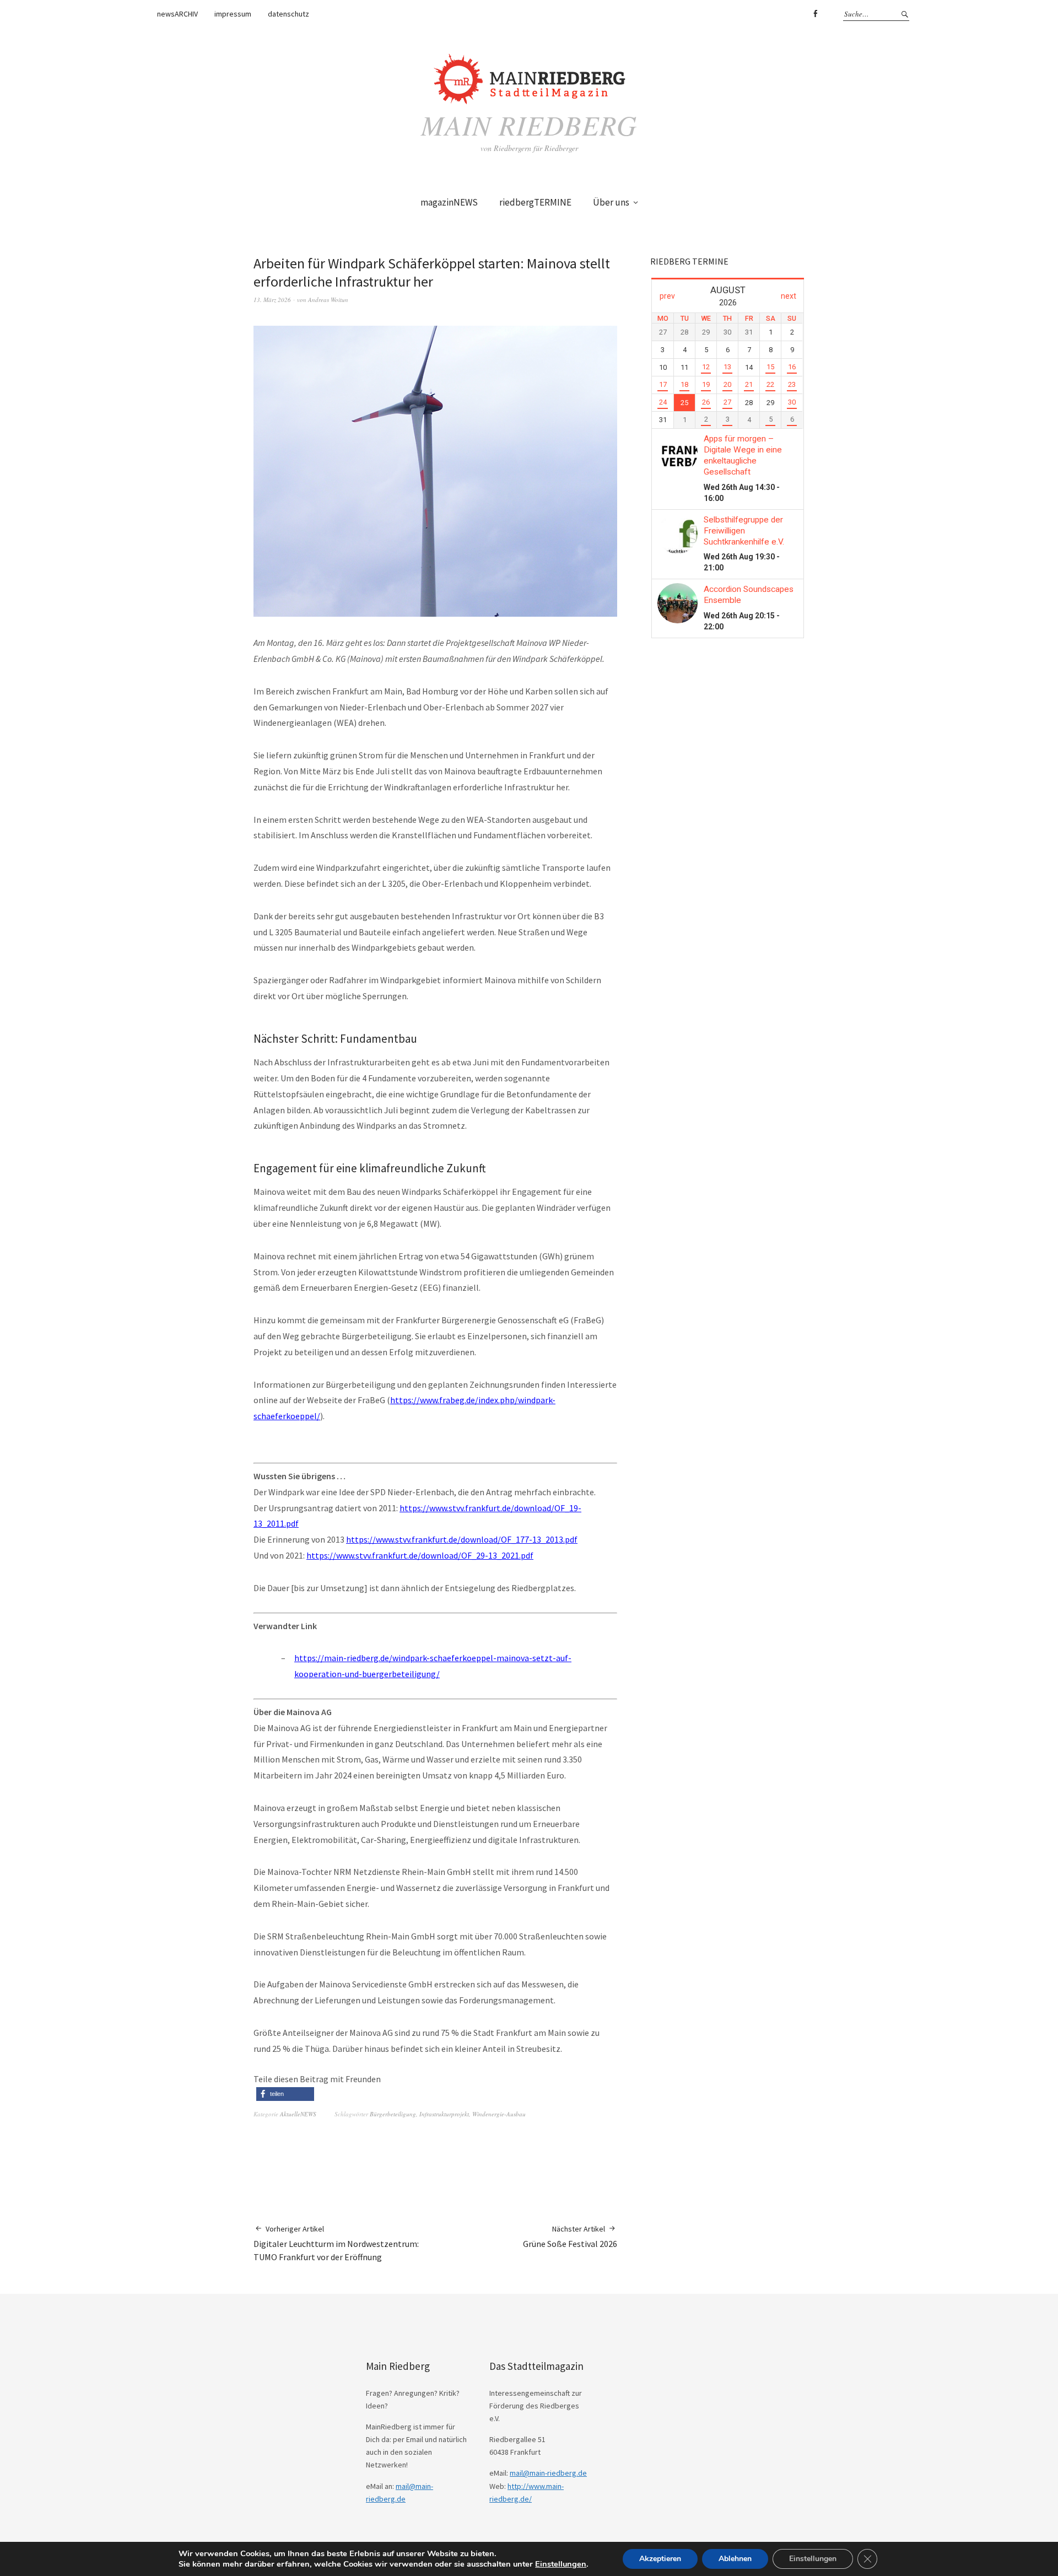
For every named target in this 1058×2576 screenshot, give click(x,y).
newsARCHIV (177, 14)
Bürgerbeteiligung (393, 2114)
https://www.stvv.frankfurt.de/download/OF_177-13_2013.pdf (462, 1539)
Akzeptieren (660, 2559)
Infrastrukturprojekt (444, 2114)
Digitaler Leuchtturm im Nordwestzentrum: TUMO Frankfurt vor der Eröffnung (336, 2243)
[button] (285, 2094)
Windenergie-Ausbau (499, 2114)
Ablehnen (735, 2559)
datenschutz (288, 14)
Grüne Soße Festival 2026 (570, 2237)
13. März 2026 (272, 300)
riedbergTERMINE (535, 202)
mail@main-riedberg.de (548, 2473)
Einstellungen (561, 2564)
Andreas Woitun (328, 300)
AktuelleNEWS (298, 2114)
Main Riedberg (529, 125)
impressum (233, 14)
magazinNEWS (449, 202)
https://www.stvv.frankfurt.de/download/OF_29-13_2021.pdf (420, 1555)
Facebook (815, 14)
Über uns (611, 202)
